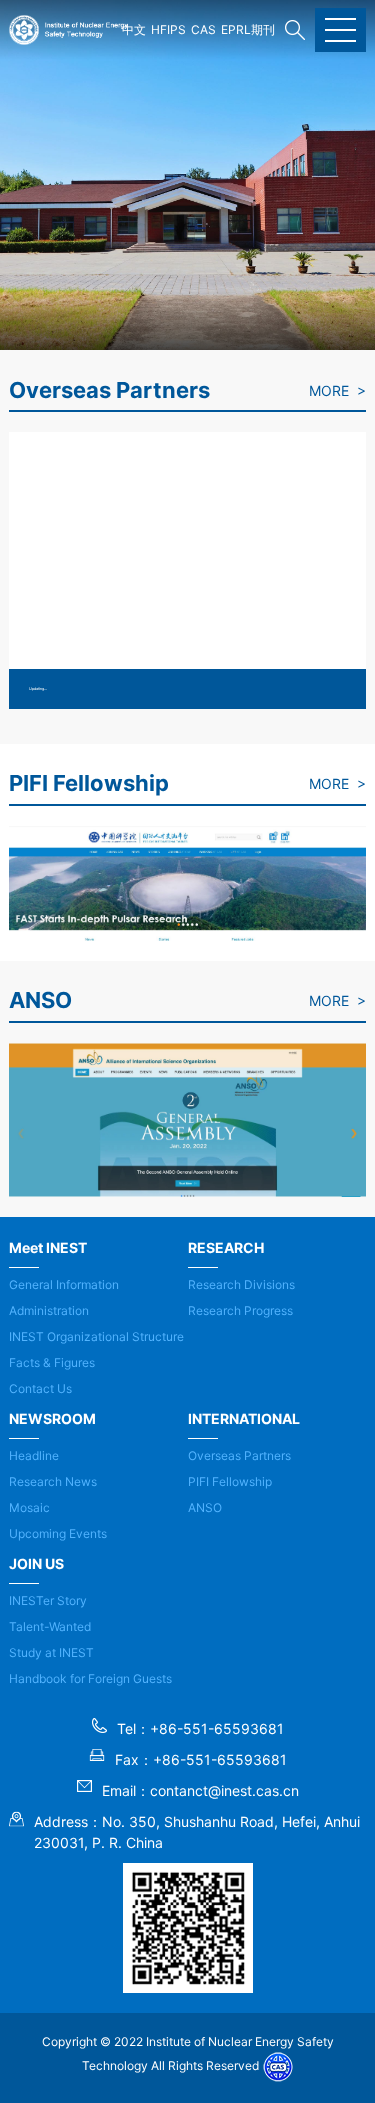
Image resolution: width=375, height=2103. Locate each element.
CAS (203, 29)
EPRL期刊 (248, 29)
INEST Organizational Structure (96, 1336)
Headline (34, 1455)
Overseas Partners (239, 1455)
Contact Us (40, 1388)
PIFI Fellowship (230, 1481)
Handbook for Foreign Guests (90, 1678)
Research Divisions (241, 1284)
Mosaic (29, 1507)
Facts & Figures (52, 1362)
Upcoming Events (58, 1533)
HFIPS (168, 29)
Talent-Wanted (50, 1626)
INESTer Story (48, 1600)
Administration (49, 1310)
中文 (134, 29)
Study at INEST (51, 1652)
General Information (64, 1284)
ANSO (205, 1507)
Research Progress (240, 1310)
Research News (53, 1481)
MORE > (337, 390)
